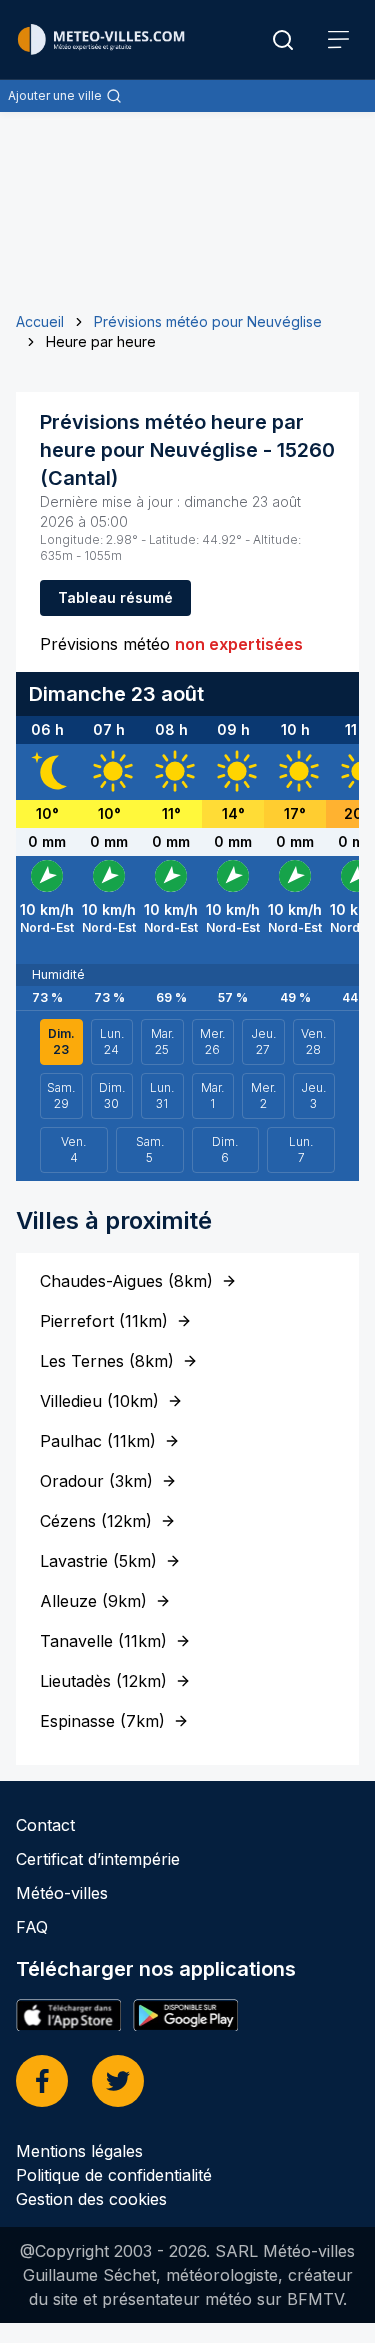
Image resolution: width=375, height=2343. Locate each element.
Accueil (40, 321)
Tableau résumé (115, 597)
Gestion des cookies (91, 2199)
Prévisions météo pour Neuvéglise (208, 321)
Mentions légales (79, 2151)
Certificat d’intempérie (98, 1859)
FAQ (32, 1927)
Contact (45, 1825)
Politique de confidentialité (114, 2175)
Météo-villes (62, 1893)
